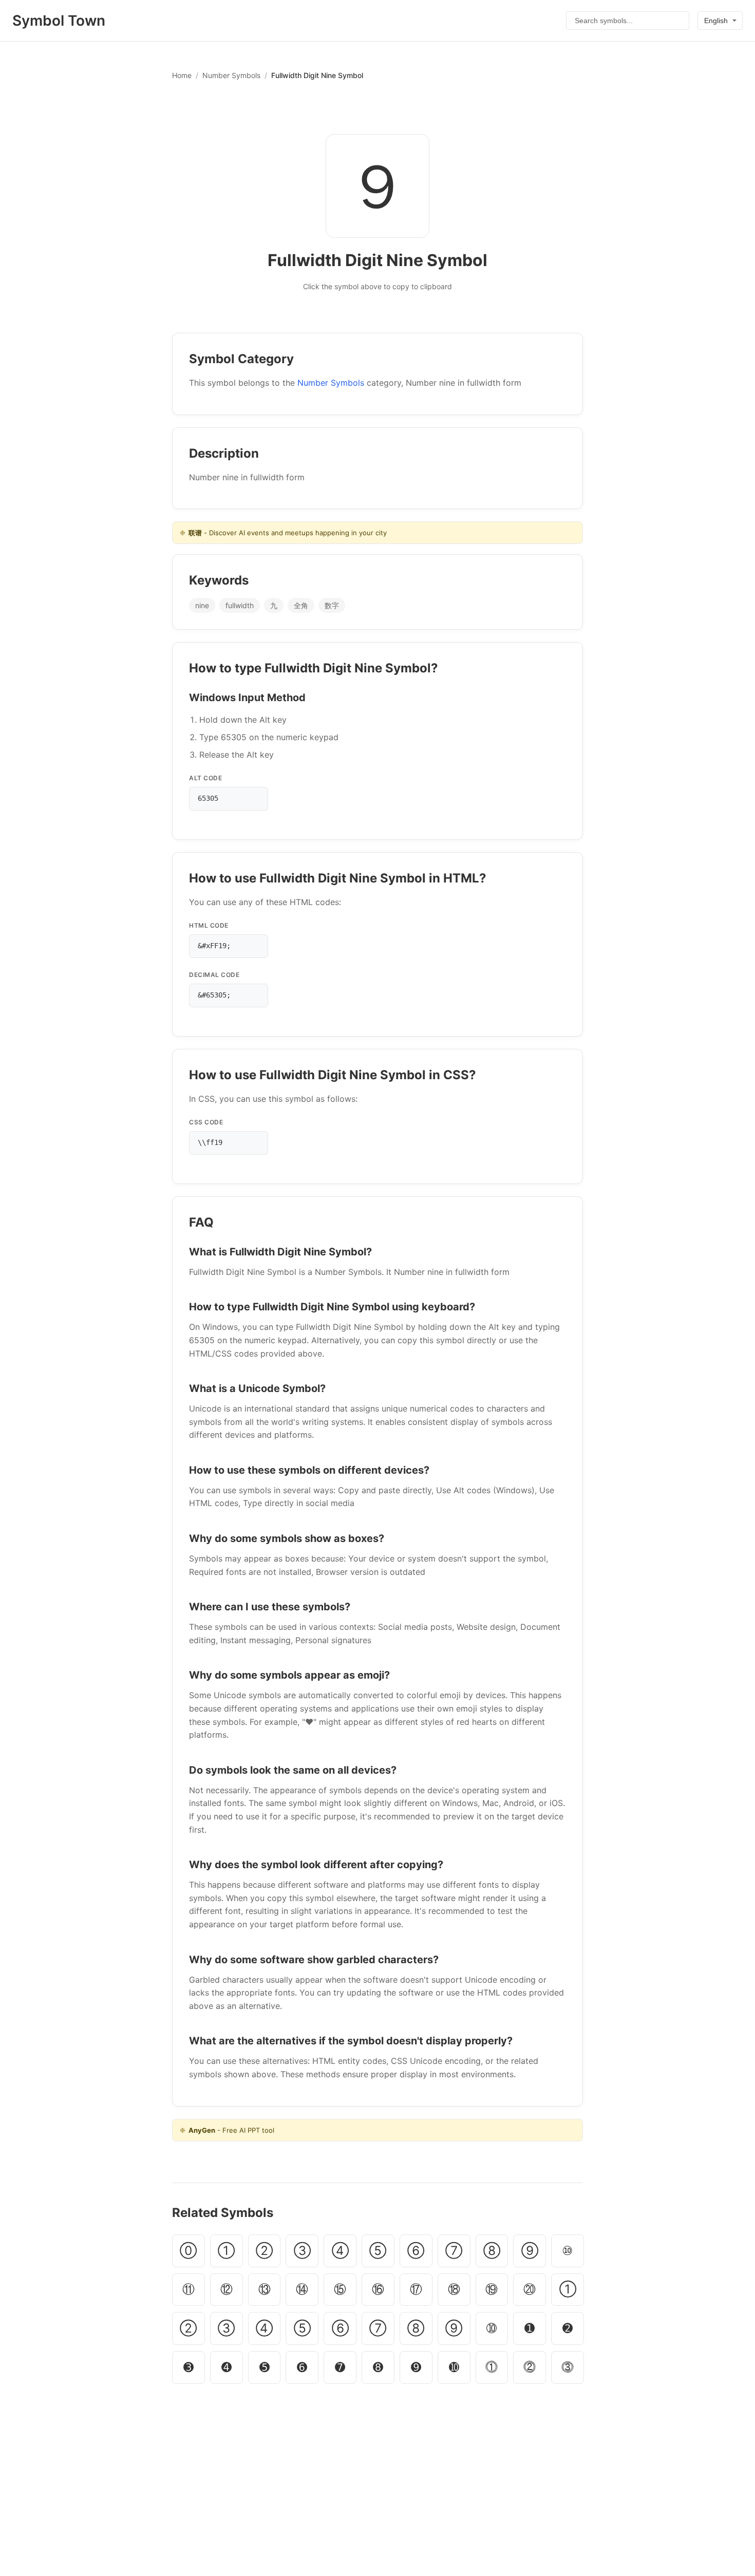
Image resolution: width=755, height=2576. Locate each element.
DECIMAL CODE (214, 975)
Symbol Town (59, 21)
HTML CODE (209, 925)
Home (182, 75)
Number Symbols (231, 75)
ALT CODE (205, 778)
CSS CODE (206, 1122)
